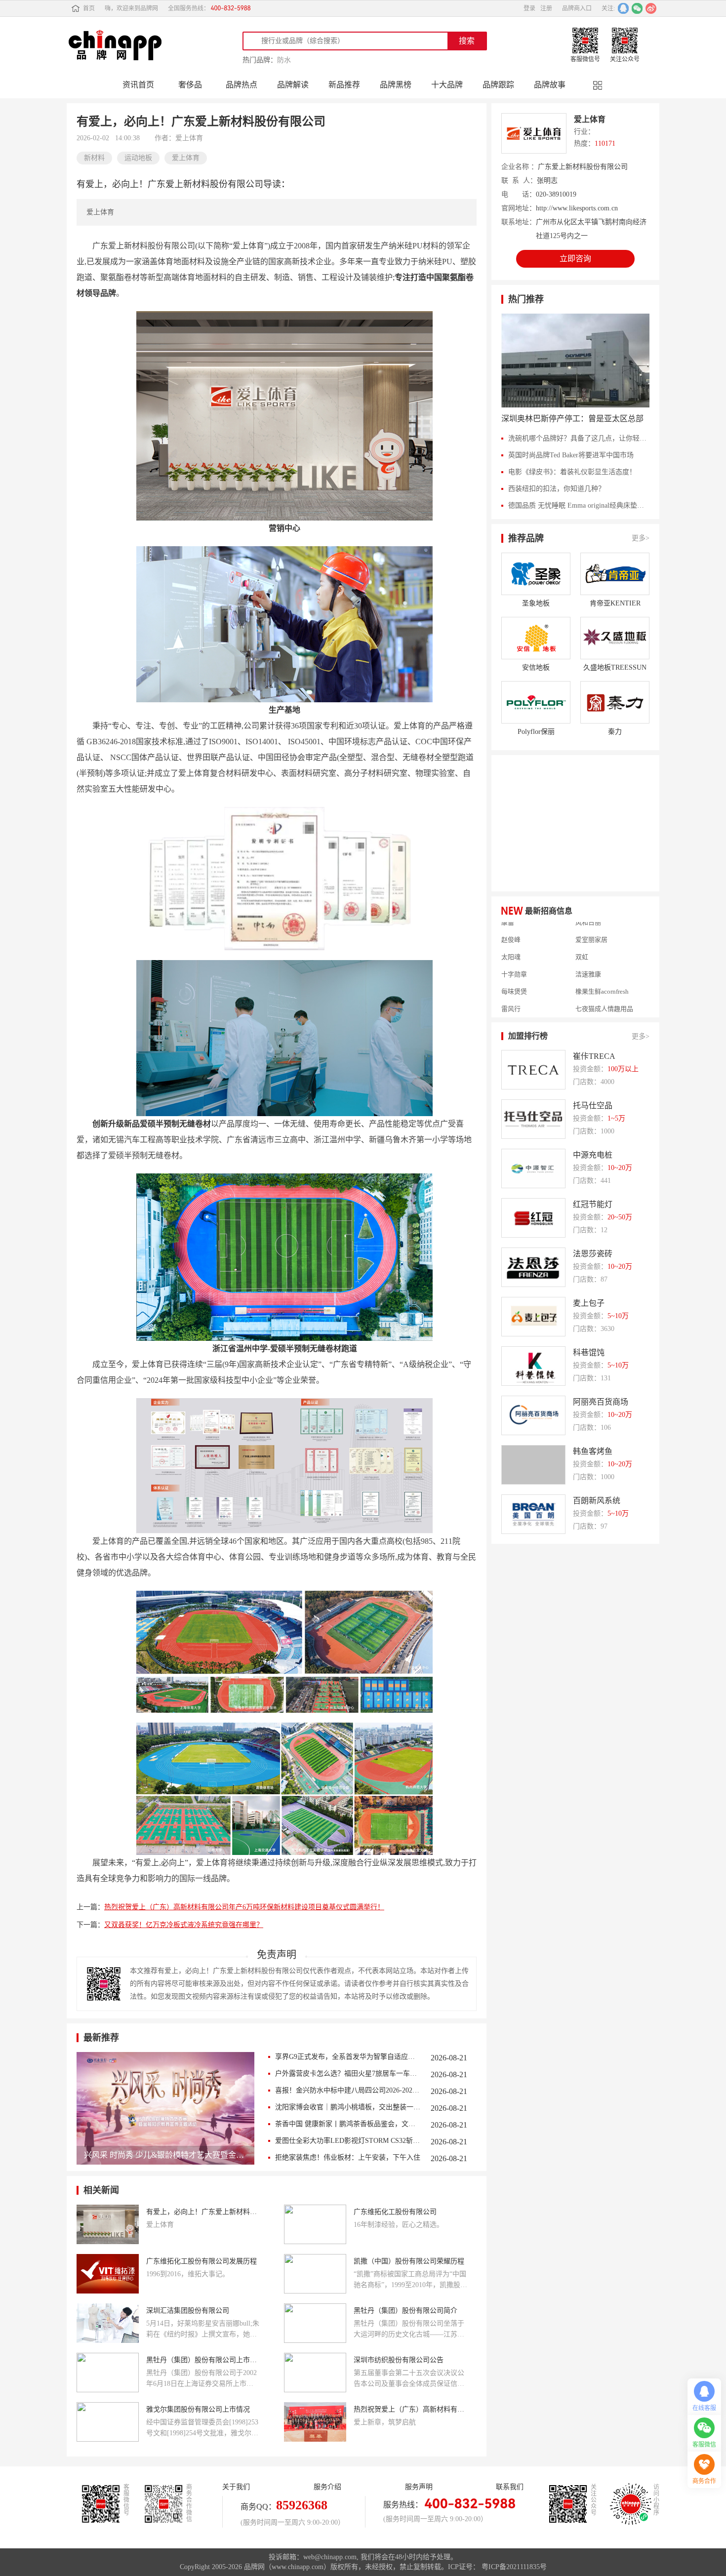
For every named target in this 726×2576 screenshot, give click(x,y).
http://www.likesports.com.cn (577, 208)
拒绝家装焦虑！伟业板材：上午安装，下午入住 (348, 2157)
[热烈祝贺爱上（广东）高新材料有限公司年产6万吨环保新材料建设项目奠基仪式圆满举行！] (315, 2422)
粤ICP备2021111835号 (514, 2567)
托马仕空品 (593, 1106)
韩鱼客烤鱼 (593, 1451)
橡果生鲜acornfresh (602, 966)
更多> (641, 538)
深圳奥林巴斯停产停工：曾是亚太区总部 (572, 419)
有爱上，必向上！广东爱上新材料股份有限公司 (203, 2212)
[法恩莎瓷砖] (533, 1267)
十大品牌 (447, 85)
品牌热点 (242, 85)
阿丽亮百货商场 (601, 1402)
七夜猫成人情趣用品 (604, 983)
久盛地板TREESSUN (615, 667)
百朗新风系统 (597, 1501)
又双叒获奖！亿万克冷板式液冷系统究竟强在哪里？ (184, 1925)
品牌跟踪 (498, 85)
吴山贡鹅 (588, 1000)
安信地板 (536, 667)
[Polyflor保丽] (536, 702)
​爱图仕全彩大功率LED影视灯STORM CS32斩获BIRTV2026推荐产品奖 (348, 2141)
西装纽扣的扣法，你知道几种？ (557, 489)
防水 (284, 60)
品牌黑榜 (396, 85)
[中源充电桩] (533, 1168)
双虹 (582, 931)
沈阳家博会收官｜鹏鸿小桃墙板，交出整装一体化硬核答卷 (348, 2107)
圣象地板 (536, 603)
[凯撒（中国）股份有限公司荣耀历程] (315, 2274)
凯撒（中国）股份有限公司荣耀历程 (409, 2261)
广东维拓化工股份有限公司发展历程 (202, 2261)
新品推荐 (344, 85)
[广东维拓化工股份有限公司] (315, 2224)
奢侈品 (190, 85)
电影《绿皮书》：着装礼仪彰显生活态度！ (572, 472)
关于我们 (236, 2487)
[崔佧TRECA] (533, 1070)
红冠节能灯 (593, 1204)
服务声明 (419, 2487)
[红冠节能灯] (533, 1218)
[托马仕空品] (533, 1119)
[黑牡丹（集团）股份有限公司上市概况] (108, 2373)
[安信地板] (536, 638)
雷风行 (511, 983)
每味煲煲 (514, 966)
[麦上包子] (533, 1317)
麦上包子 (589, 1303)
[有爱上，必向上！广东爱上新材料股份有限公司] (108, 2224)
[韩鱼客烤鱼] (533, 1465)
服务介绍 (327, 2487)
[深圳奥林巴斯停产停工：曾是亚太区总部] (575, 361)
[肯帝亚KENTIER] (615, 574)
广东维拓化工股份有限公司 (395, 2212)
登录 (529, 8)
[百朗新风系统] (533, 1514)
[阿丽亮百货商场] (533, 1415)
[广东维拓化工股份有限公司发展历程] (108, 2274)
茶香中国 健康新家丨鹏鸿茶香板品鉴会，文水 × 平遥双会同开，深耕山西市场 (348, 2124)
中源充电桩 (593, 1155)
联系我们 (510, 2487)
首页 (89, 8)
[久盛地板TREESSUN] (615, 638)
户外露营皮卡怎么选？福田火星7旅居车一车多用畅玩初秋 (348, 2073)
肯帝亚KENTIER (615, 603)
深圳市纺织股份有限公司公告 (399, 2360)
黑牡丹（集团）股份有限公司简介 (405, 2311)
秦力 (615, 732)
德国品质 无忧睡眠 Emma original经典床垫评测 (579, 505)
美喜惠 (511, 1000)
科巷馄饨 (589, 1352)
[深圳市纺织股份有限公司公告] (315, 2373)
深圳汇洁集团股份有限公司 (188, 2311)
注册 (546, 8)
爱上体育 (590, 119)
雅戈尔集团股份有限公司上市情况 (198, 2409)
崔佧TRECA (594, 1056)
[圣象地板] (536, 574)
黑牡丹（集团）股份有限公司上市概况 (203, 2360)
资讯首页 (138, 85)
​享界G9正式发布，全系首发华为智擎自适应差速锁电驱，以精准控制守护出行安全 (348, 2057)
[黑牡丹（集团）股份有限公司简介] (315, 2323)
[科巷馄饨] (533, 1366)
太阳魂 (511, 931)
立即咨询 (575, 259)
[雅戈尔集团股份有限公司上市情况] (108, 2422)
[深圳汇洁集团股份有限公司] (108, 2323)
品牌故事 (550, 85)
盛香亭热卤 (591, 1017)
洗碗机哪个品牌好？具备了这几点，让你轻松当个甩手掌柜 (579, 438)
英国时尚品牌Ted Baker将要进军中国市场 (571, 455)
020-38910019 (556, 194)
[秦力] (615, 702)
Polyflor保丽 (536, 732)
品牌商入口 (577, 8)
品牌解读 (293, 85)
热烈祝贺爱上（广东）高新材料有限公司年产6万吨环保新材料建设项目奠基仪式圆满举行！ (244, 1907)
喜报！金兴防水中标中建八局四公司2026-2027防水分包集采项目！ (348, 2090)
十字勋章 (514, 948)
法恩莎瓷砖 (593, 1254)
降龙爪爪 (514, 1017)
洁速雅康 (588, 948)
